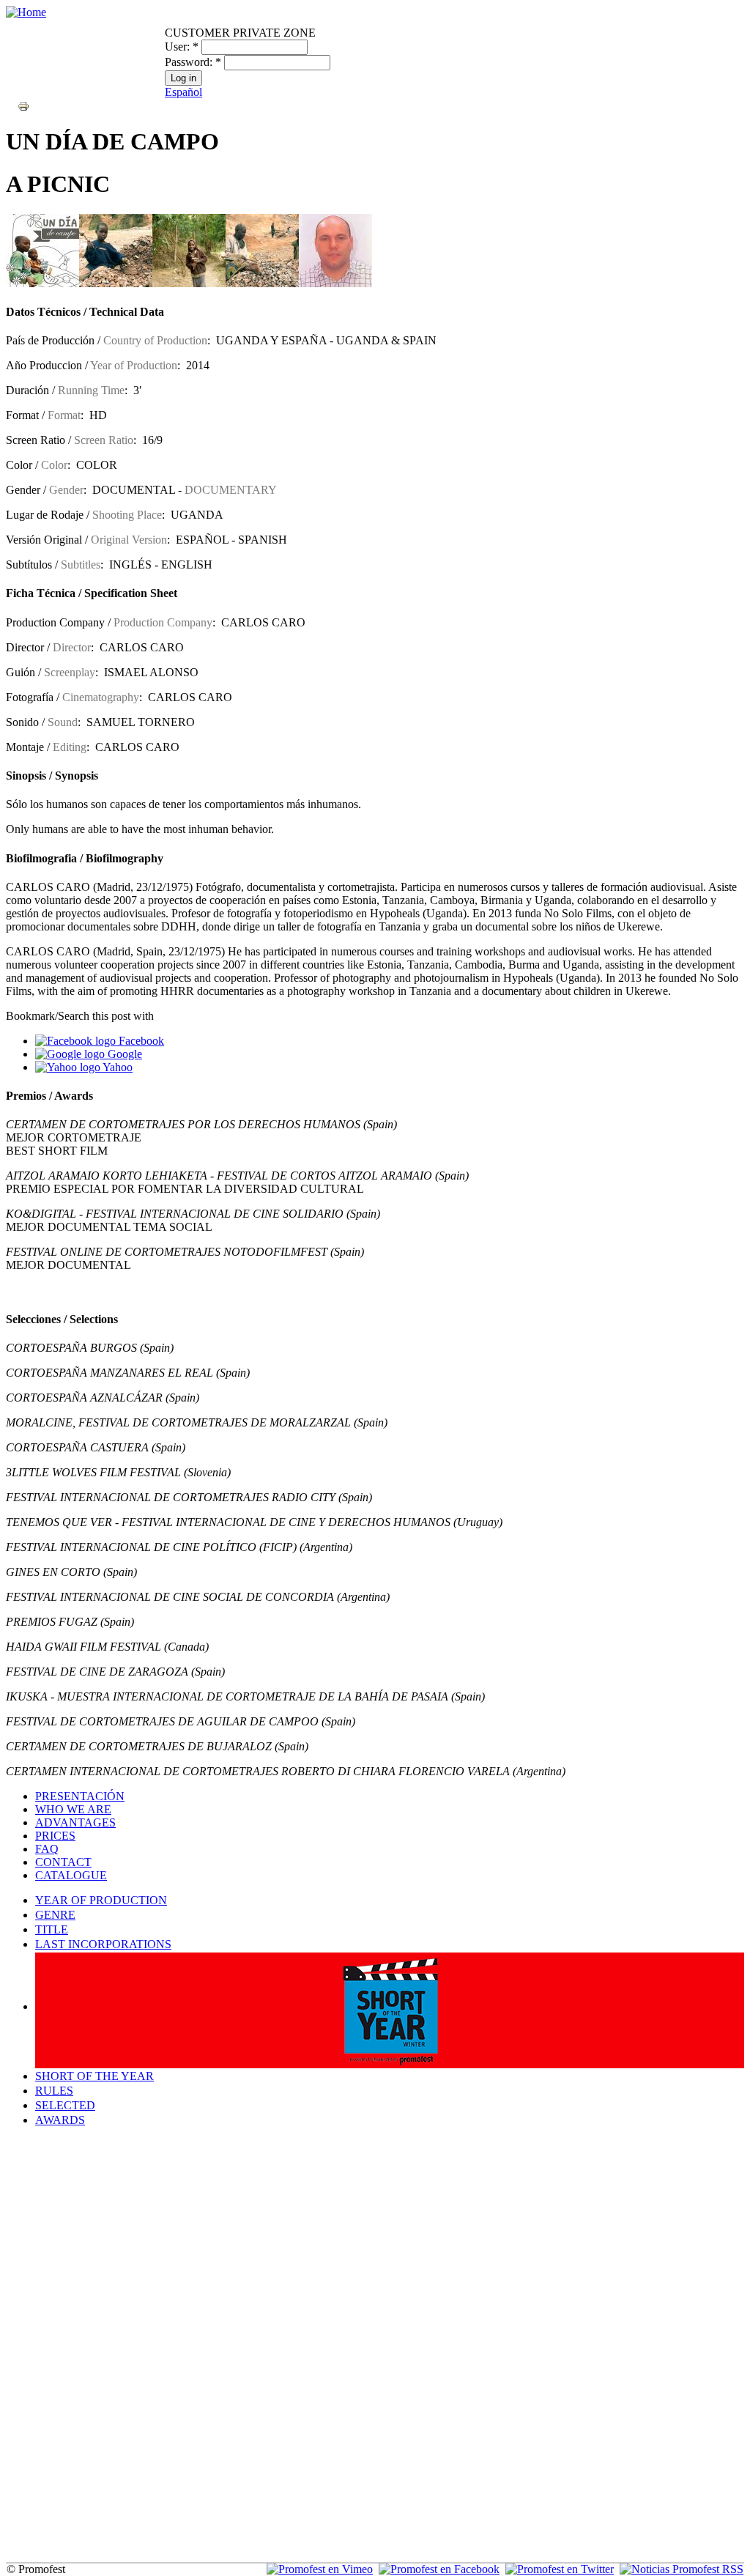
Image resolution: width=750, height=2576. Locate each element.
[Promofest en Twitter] (560, 2569)
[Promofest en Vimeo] (320, 2569)
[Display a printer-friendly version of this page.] (23, 105)
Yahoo (116, 1067)
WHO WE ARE (73, 1809)
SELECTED (65, 2105)
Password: (193, 62)
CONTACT (63, 1862)
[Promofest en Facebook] (439, 2569)
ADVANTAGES (75, 1822)
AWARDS (60, 2120)
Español (183, 92)
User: (182, 47)
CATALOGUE (71, 1875)
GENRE (55, 1915)
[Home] (26, 12)
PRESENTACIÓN (80, 1796)
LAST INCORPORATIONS (103, 1944)
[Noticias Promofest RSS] (682, 2569)
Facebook (140, 1041)
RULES (54, 2091)
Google (123, 1054)
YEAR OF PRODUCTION (101, 1900)
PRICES (55, 1836)
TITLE (52, 1929)
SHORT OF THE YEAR (94, 2076)
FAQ (47, 1849)
